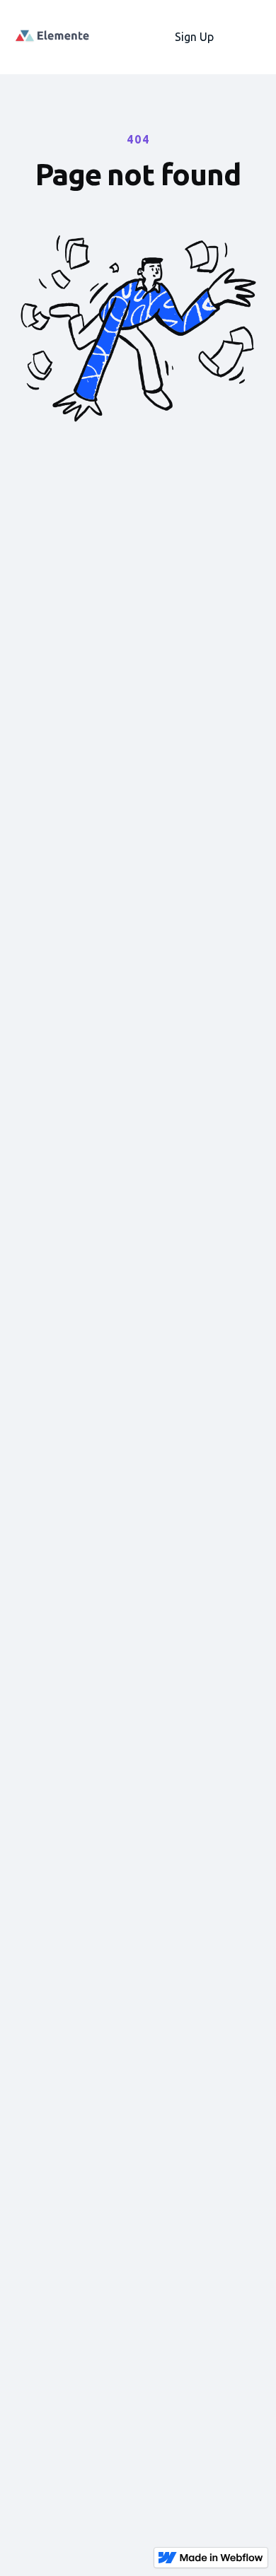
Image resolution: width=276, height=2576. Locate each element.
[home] (57, 37)
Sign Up (194, 37)
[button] (248, 37)
